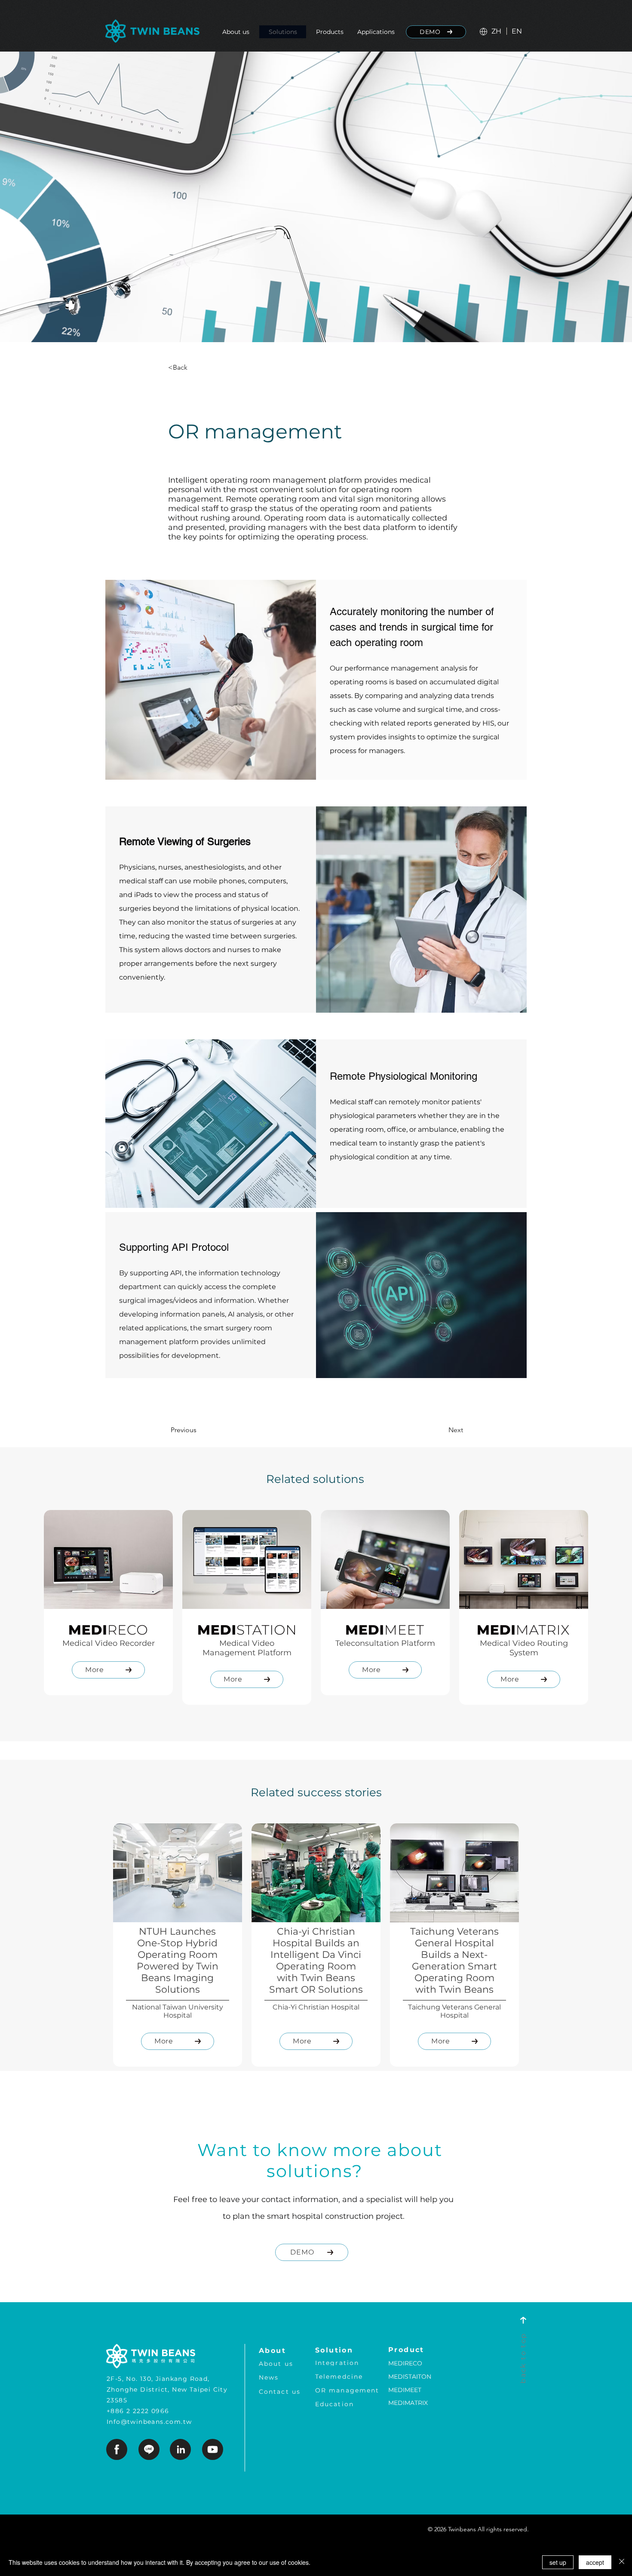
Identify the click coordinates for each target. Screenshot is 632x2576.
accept (595, 2562)
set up (558, 2562)
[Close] (622, 2562)
